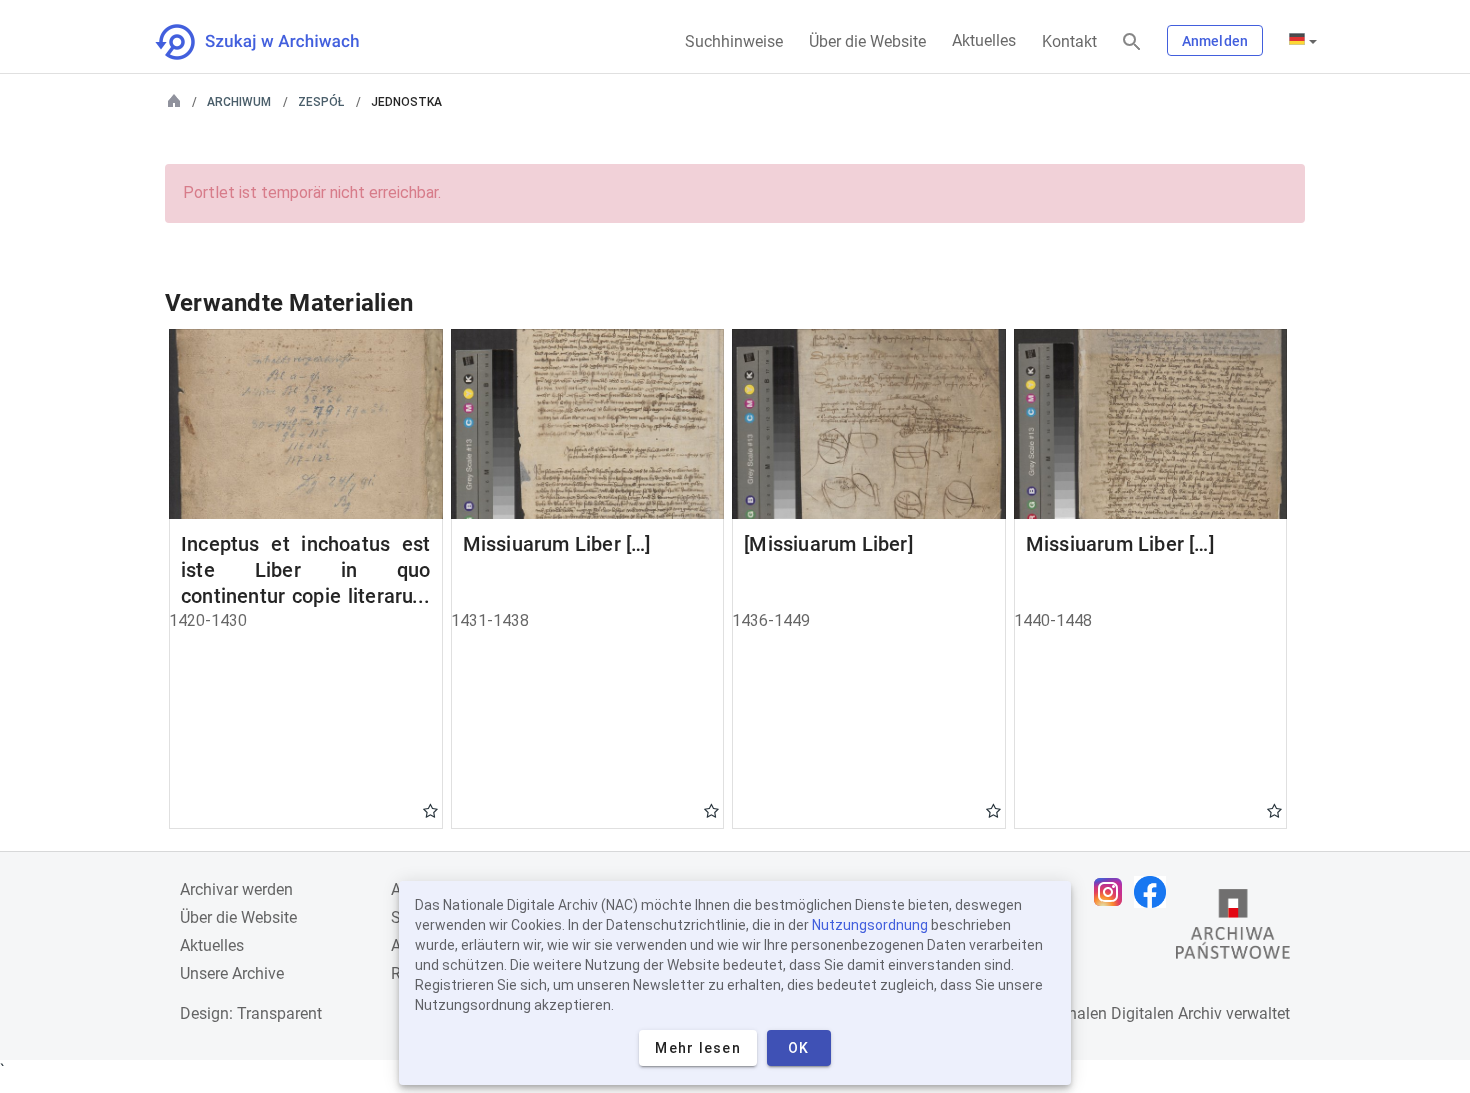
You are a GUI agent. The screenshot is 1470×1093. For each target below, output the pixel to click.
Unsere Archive (232, 973)
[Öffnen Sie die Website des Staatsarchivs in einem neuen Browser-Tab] (1233, 929)
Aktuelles (984, 40)
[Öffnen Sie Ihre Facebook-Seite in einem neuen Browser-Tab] (1155, 892)
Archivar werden (236, 889)
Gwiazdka (430, 810)
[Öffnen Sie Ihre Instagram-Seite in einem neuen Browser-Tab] (1113, 892)
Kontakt (1069, 41)
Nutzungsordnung (870, 925)
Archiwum (239, 102)
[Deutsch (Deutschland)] (1303, 41)
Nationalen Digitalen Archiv (1126, 1013)
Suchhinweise (734, 41)
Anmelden (1215, 41)
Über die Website (867, 41)
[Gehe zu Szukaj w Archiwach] (275, 42)
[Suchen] (1132, 42)
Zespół (321, 102)
